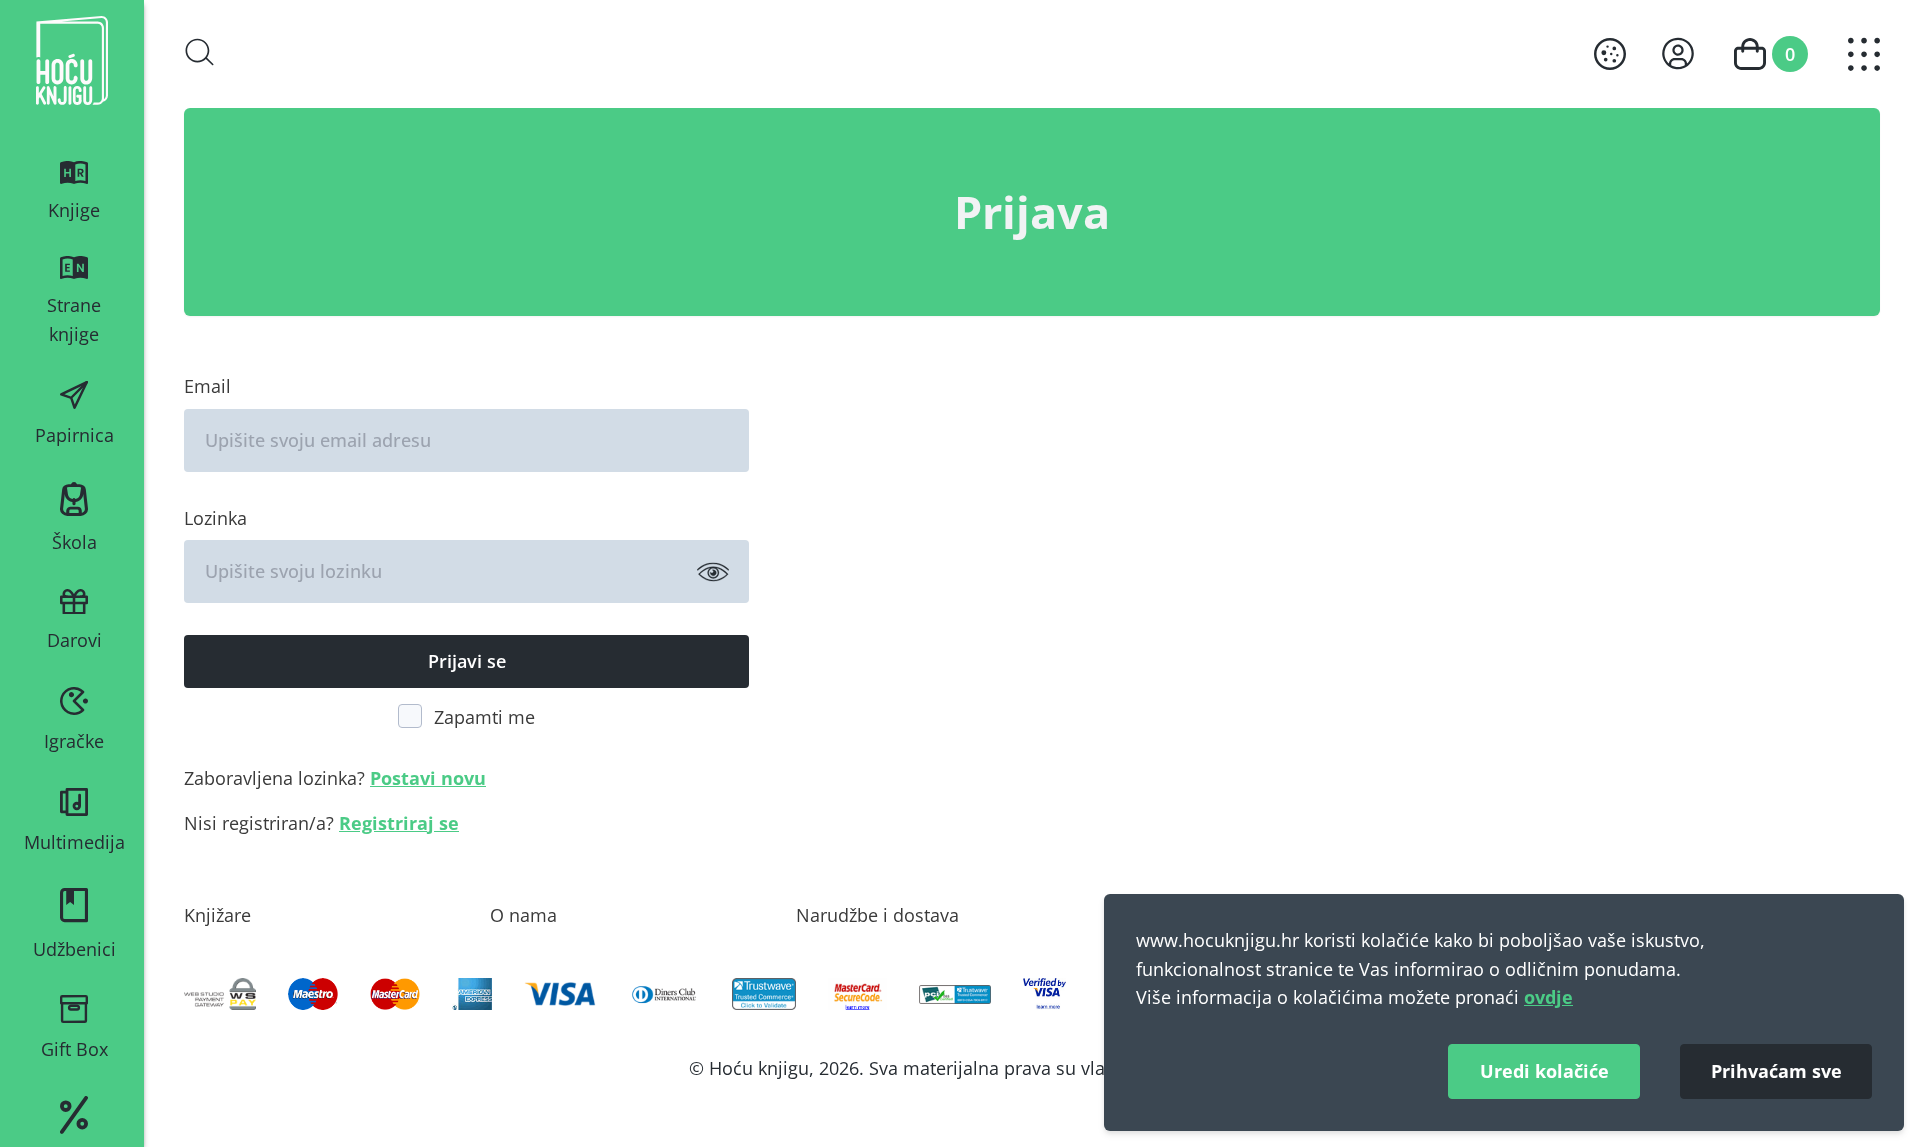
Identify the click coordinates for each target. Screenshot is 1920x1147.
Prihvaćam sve (1776, 1071)
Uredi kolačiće (1544, 1071)
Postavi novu (428, 778)
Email (207, 386)
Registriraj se (399, 823)
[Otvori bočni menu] (1864, 54)
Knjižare (217, 915)
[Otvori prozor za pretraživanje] (200, 52)
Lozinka (215, 518)
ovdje (1548, 997)
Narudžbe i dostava (877, 915)
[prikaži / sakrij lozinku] (713, 571)
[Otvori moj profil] (1678, 53)
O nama (523, 915)
